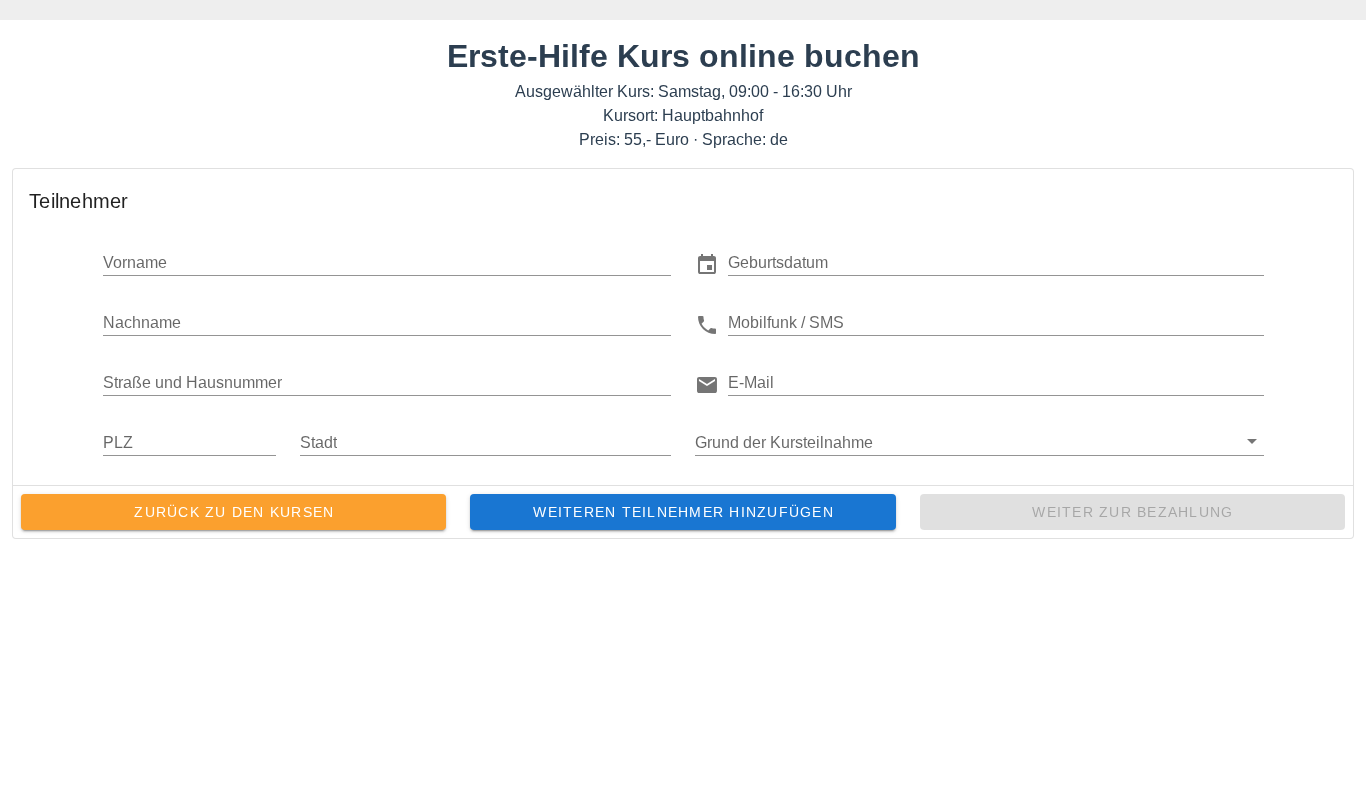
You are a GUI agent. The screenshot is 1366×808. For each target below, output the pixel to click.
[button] (996, 262)
